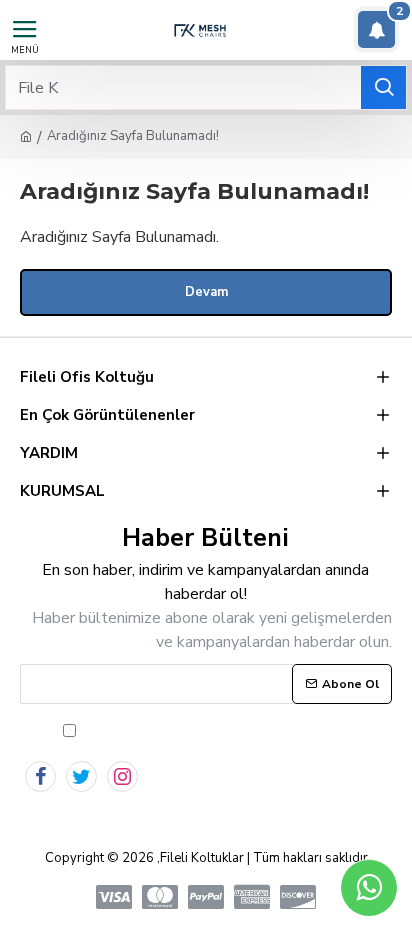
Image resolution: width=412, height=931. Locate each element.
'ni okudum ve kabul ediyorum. (239, 730)
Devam (206, 292)
